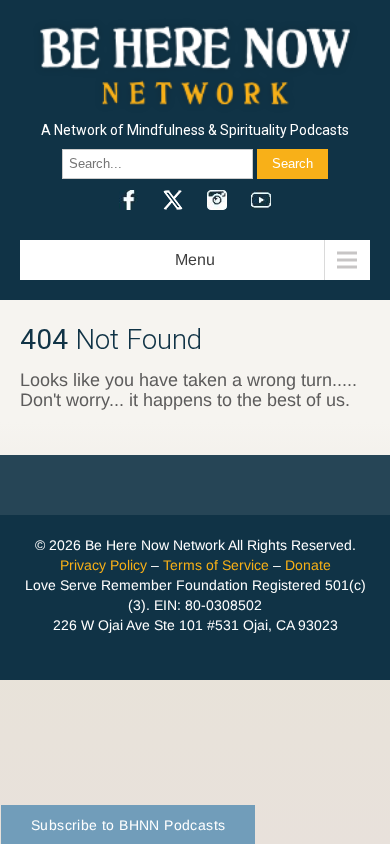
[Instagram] (217, 200)
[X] (173, 200)
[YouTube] (261, 200)
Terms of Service (216, 565)
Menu (195, 259)
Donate (308, 565)
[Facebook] (129, 200)
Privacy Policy (103, 565)
